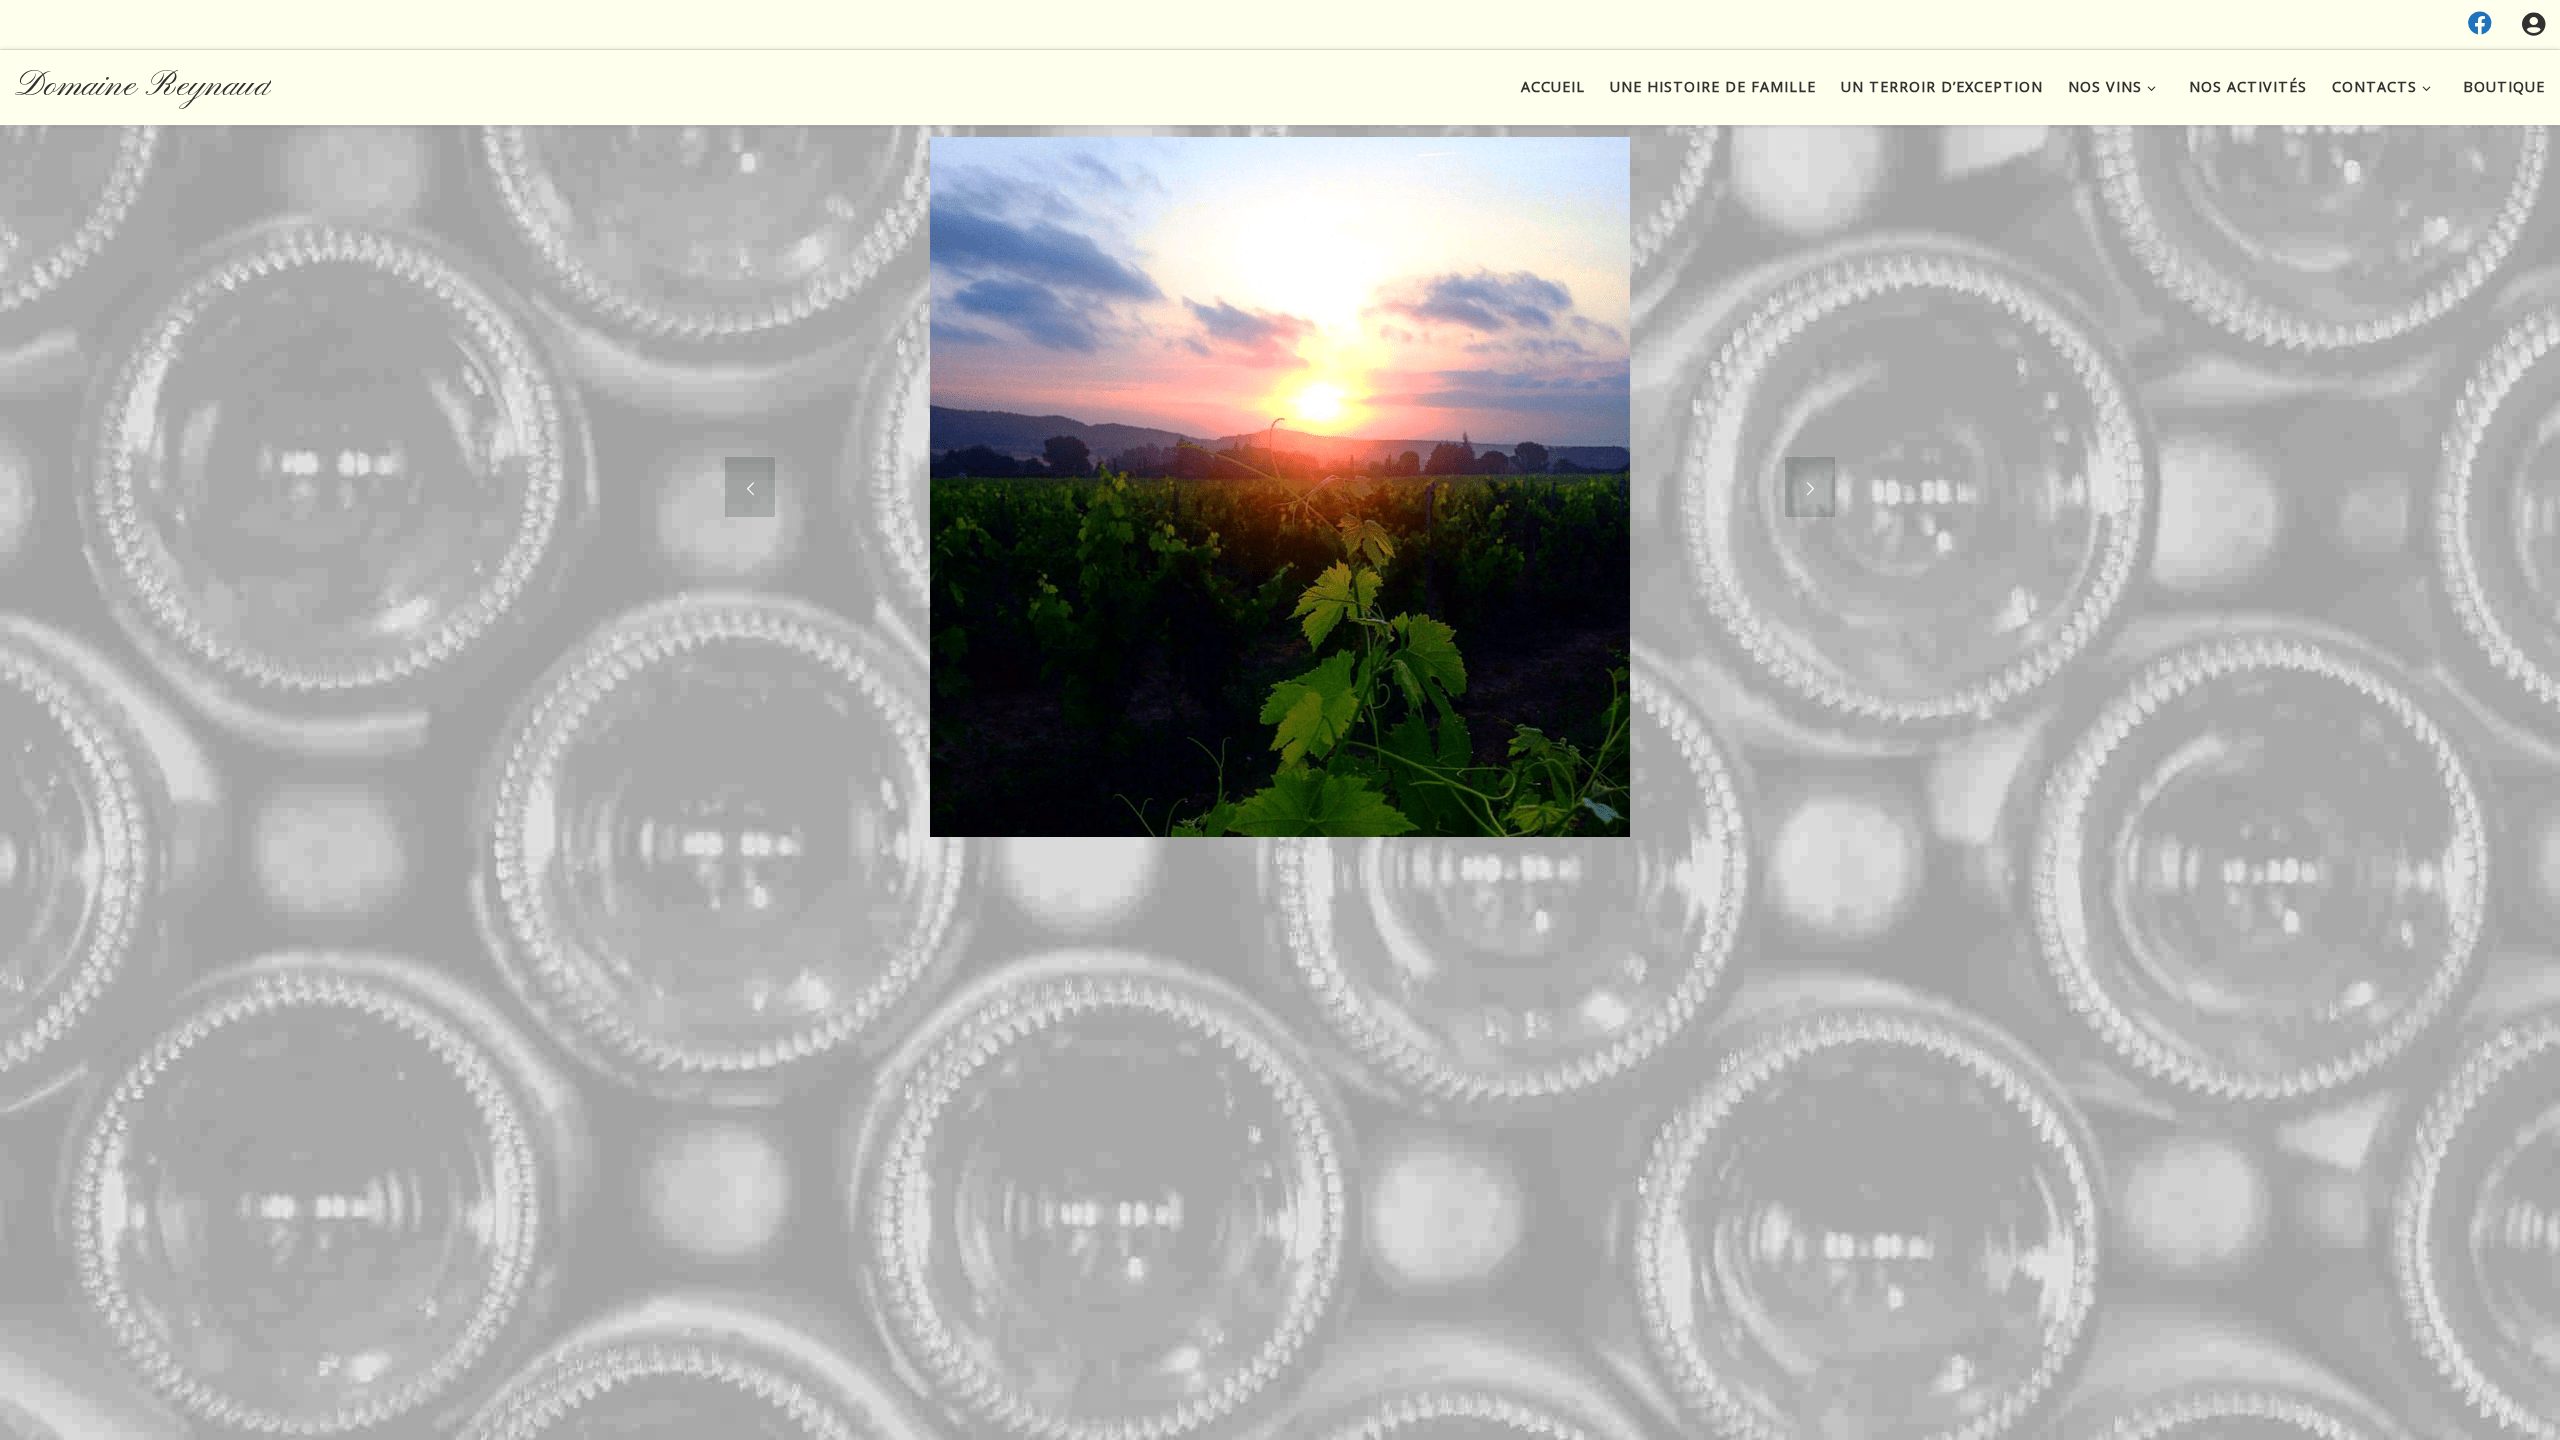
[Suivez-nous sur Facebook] (2480, 23)
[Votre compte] (2533, 24)
